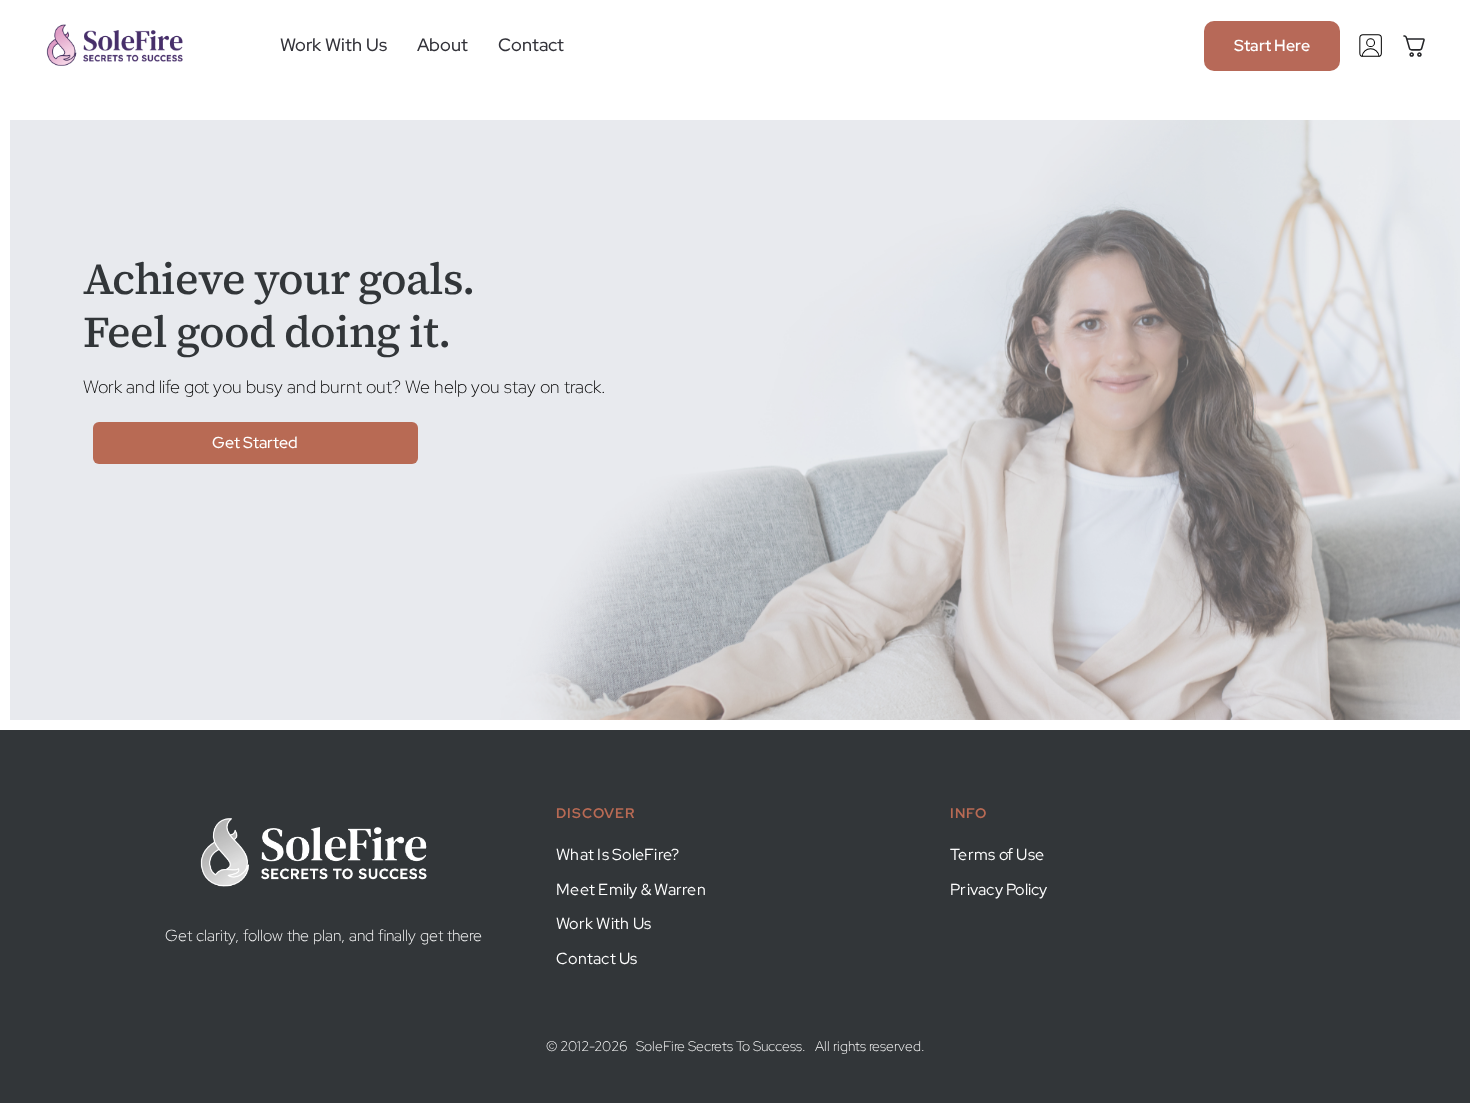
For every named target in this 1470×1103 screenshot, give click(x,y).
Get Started (255, 442)
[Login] (1370, 41)
